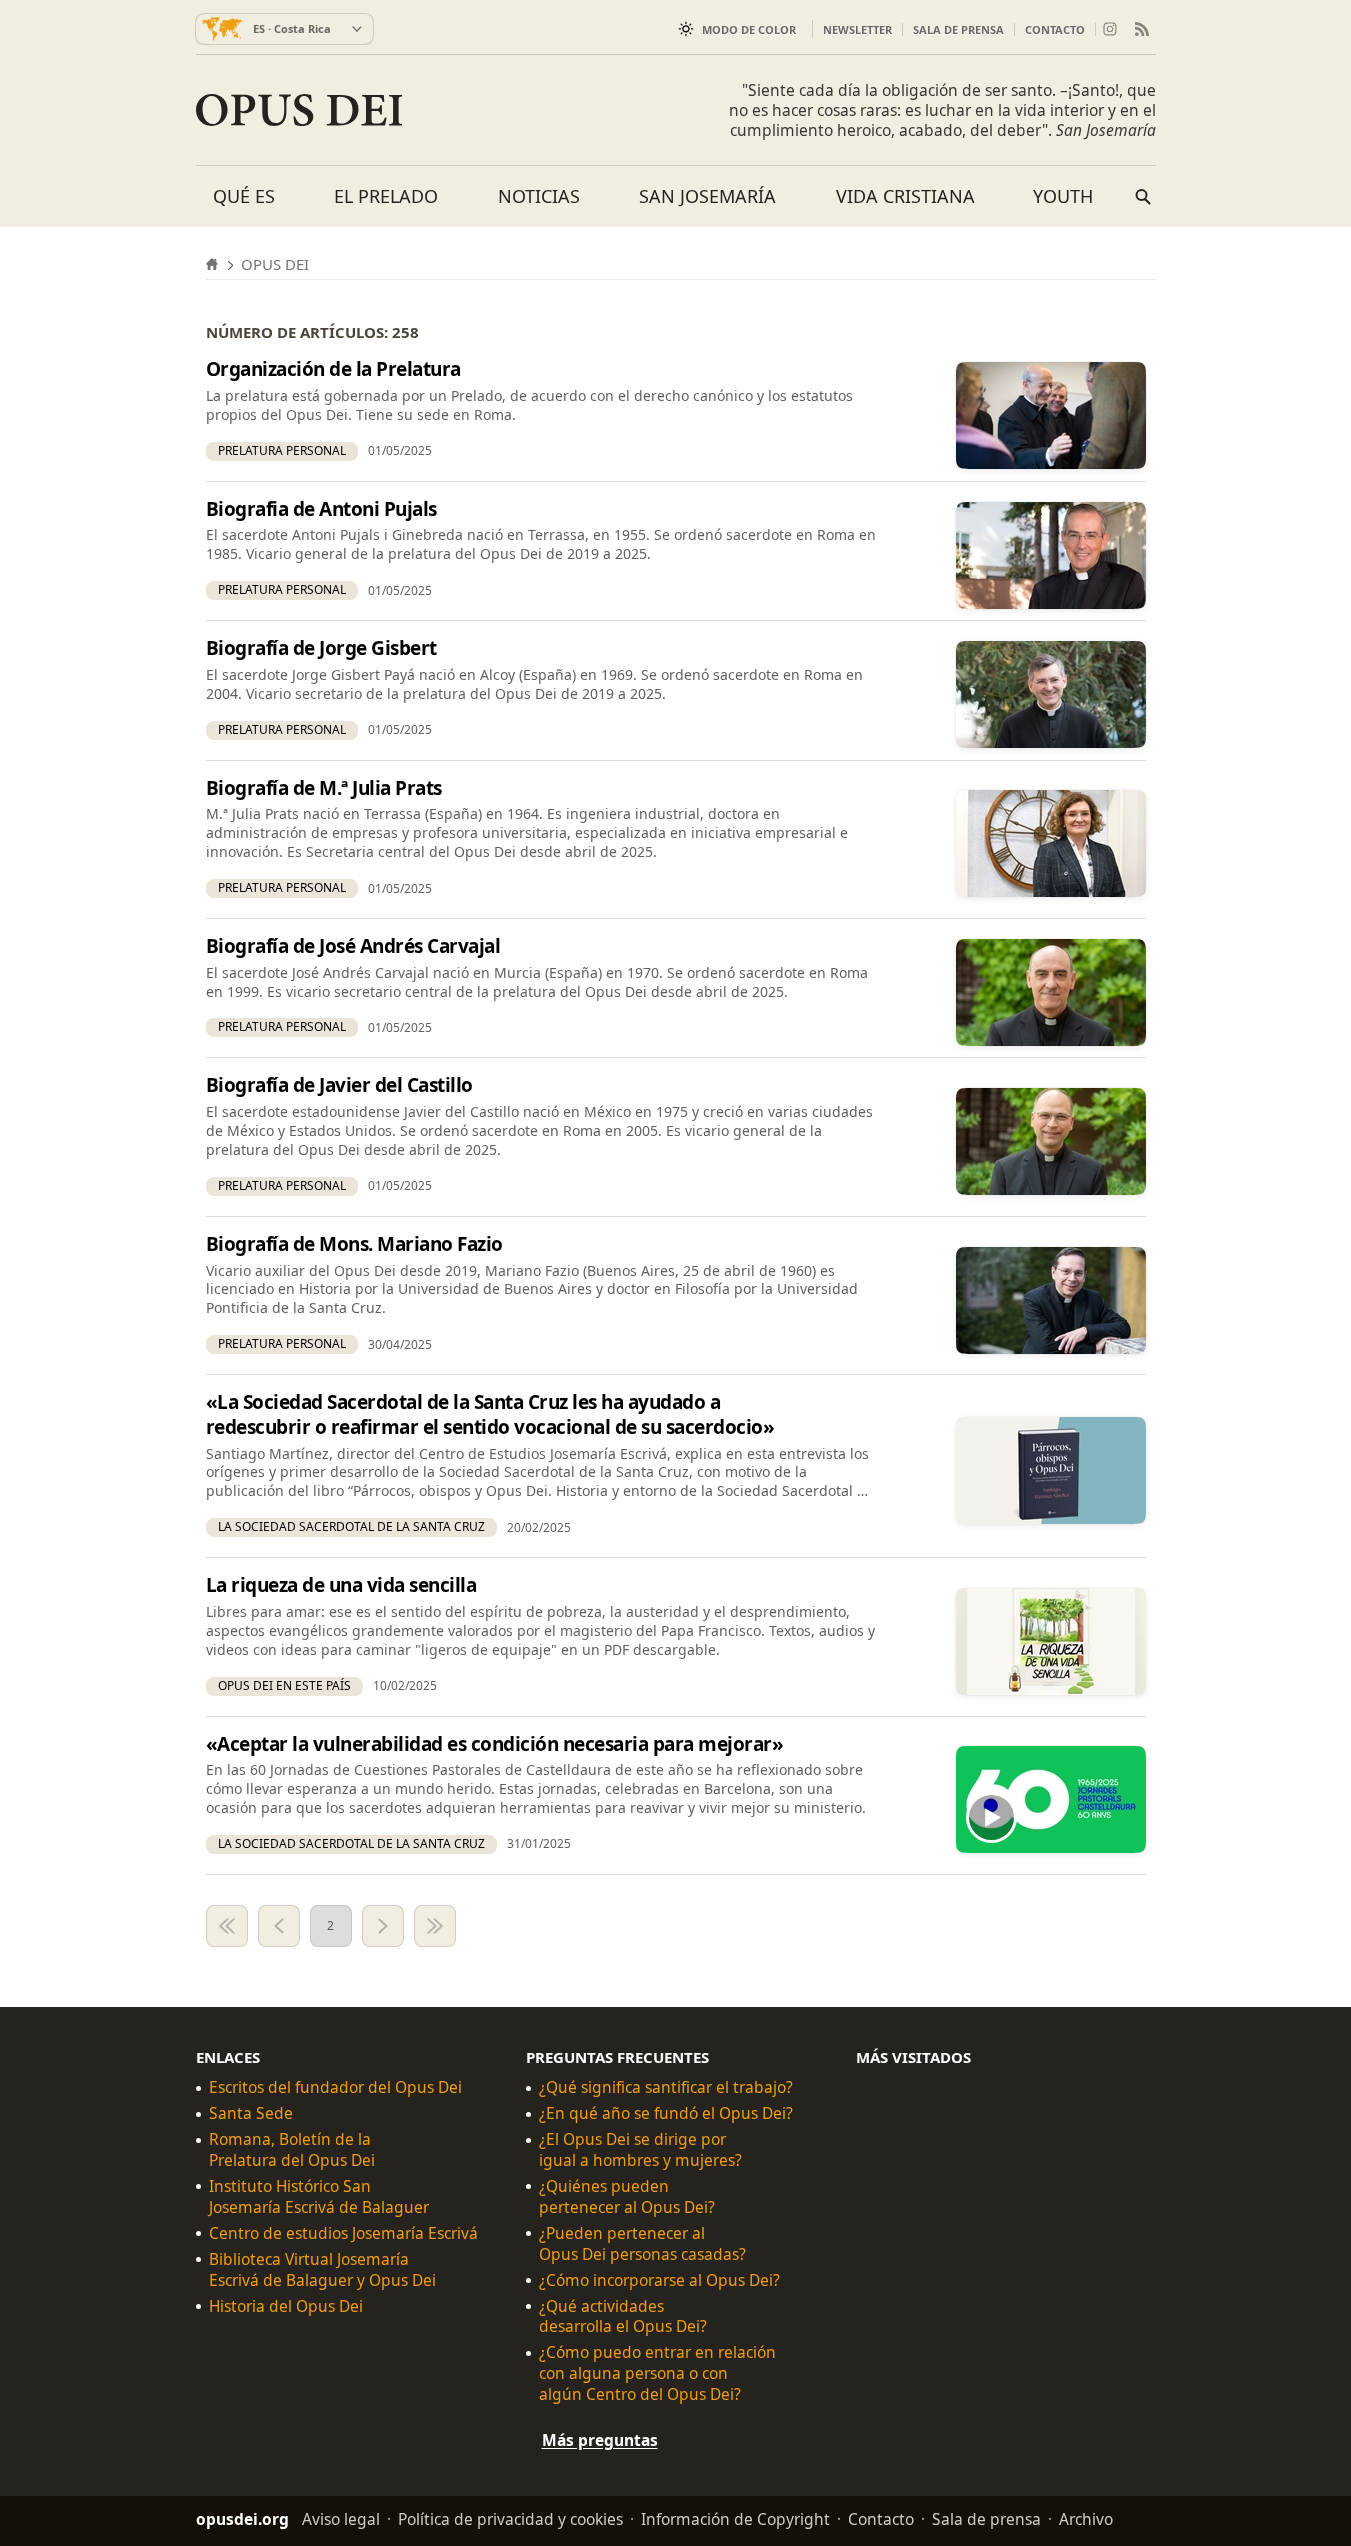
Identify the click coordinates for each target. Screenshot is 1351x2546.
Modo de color (749, 29)
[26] (435, 1926)
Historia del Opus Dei (286, 2306)
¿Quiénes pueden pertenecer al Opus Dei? (627, 2197)
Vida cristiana (905, 196)
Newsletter (857, 29)
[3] (383, 1926)
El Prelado (386, 196)
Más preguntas (600, 2440)
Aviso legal (341, 2519)
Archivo (1086, 2519)
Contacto (1055, 29)
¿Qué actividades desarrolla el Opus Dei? (623, 2317)
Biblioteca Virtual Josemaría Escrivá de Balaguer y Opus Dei (322, 2270)
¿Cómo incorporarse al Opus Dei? (659, 2280)
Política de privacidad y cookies (510, 2519)
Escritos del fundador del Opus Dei (335, 2087)
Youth (1063, 196)
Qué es (244, 196)
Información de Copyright (735, 2519)
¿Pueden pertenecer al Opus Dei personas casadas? (642, 2244)
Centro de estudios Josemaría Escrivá (343, 2233)
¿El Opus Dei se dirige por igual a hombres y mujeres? (640, 2150)
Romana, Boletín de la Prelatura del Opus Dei (292, 2150)
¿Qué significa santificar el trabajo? (666, 2087)
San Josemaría (707, 196)
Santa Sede (251, 2113)
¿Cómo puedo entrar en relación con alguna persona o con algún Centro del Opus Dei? (657, 2373)
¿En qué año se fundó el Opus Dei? (666, 2113)
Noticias (539, 196)
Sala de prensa (958, 29)
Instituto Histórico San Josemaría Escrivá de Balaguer (319, 2197)
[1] (227, 1926)
